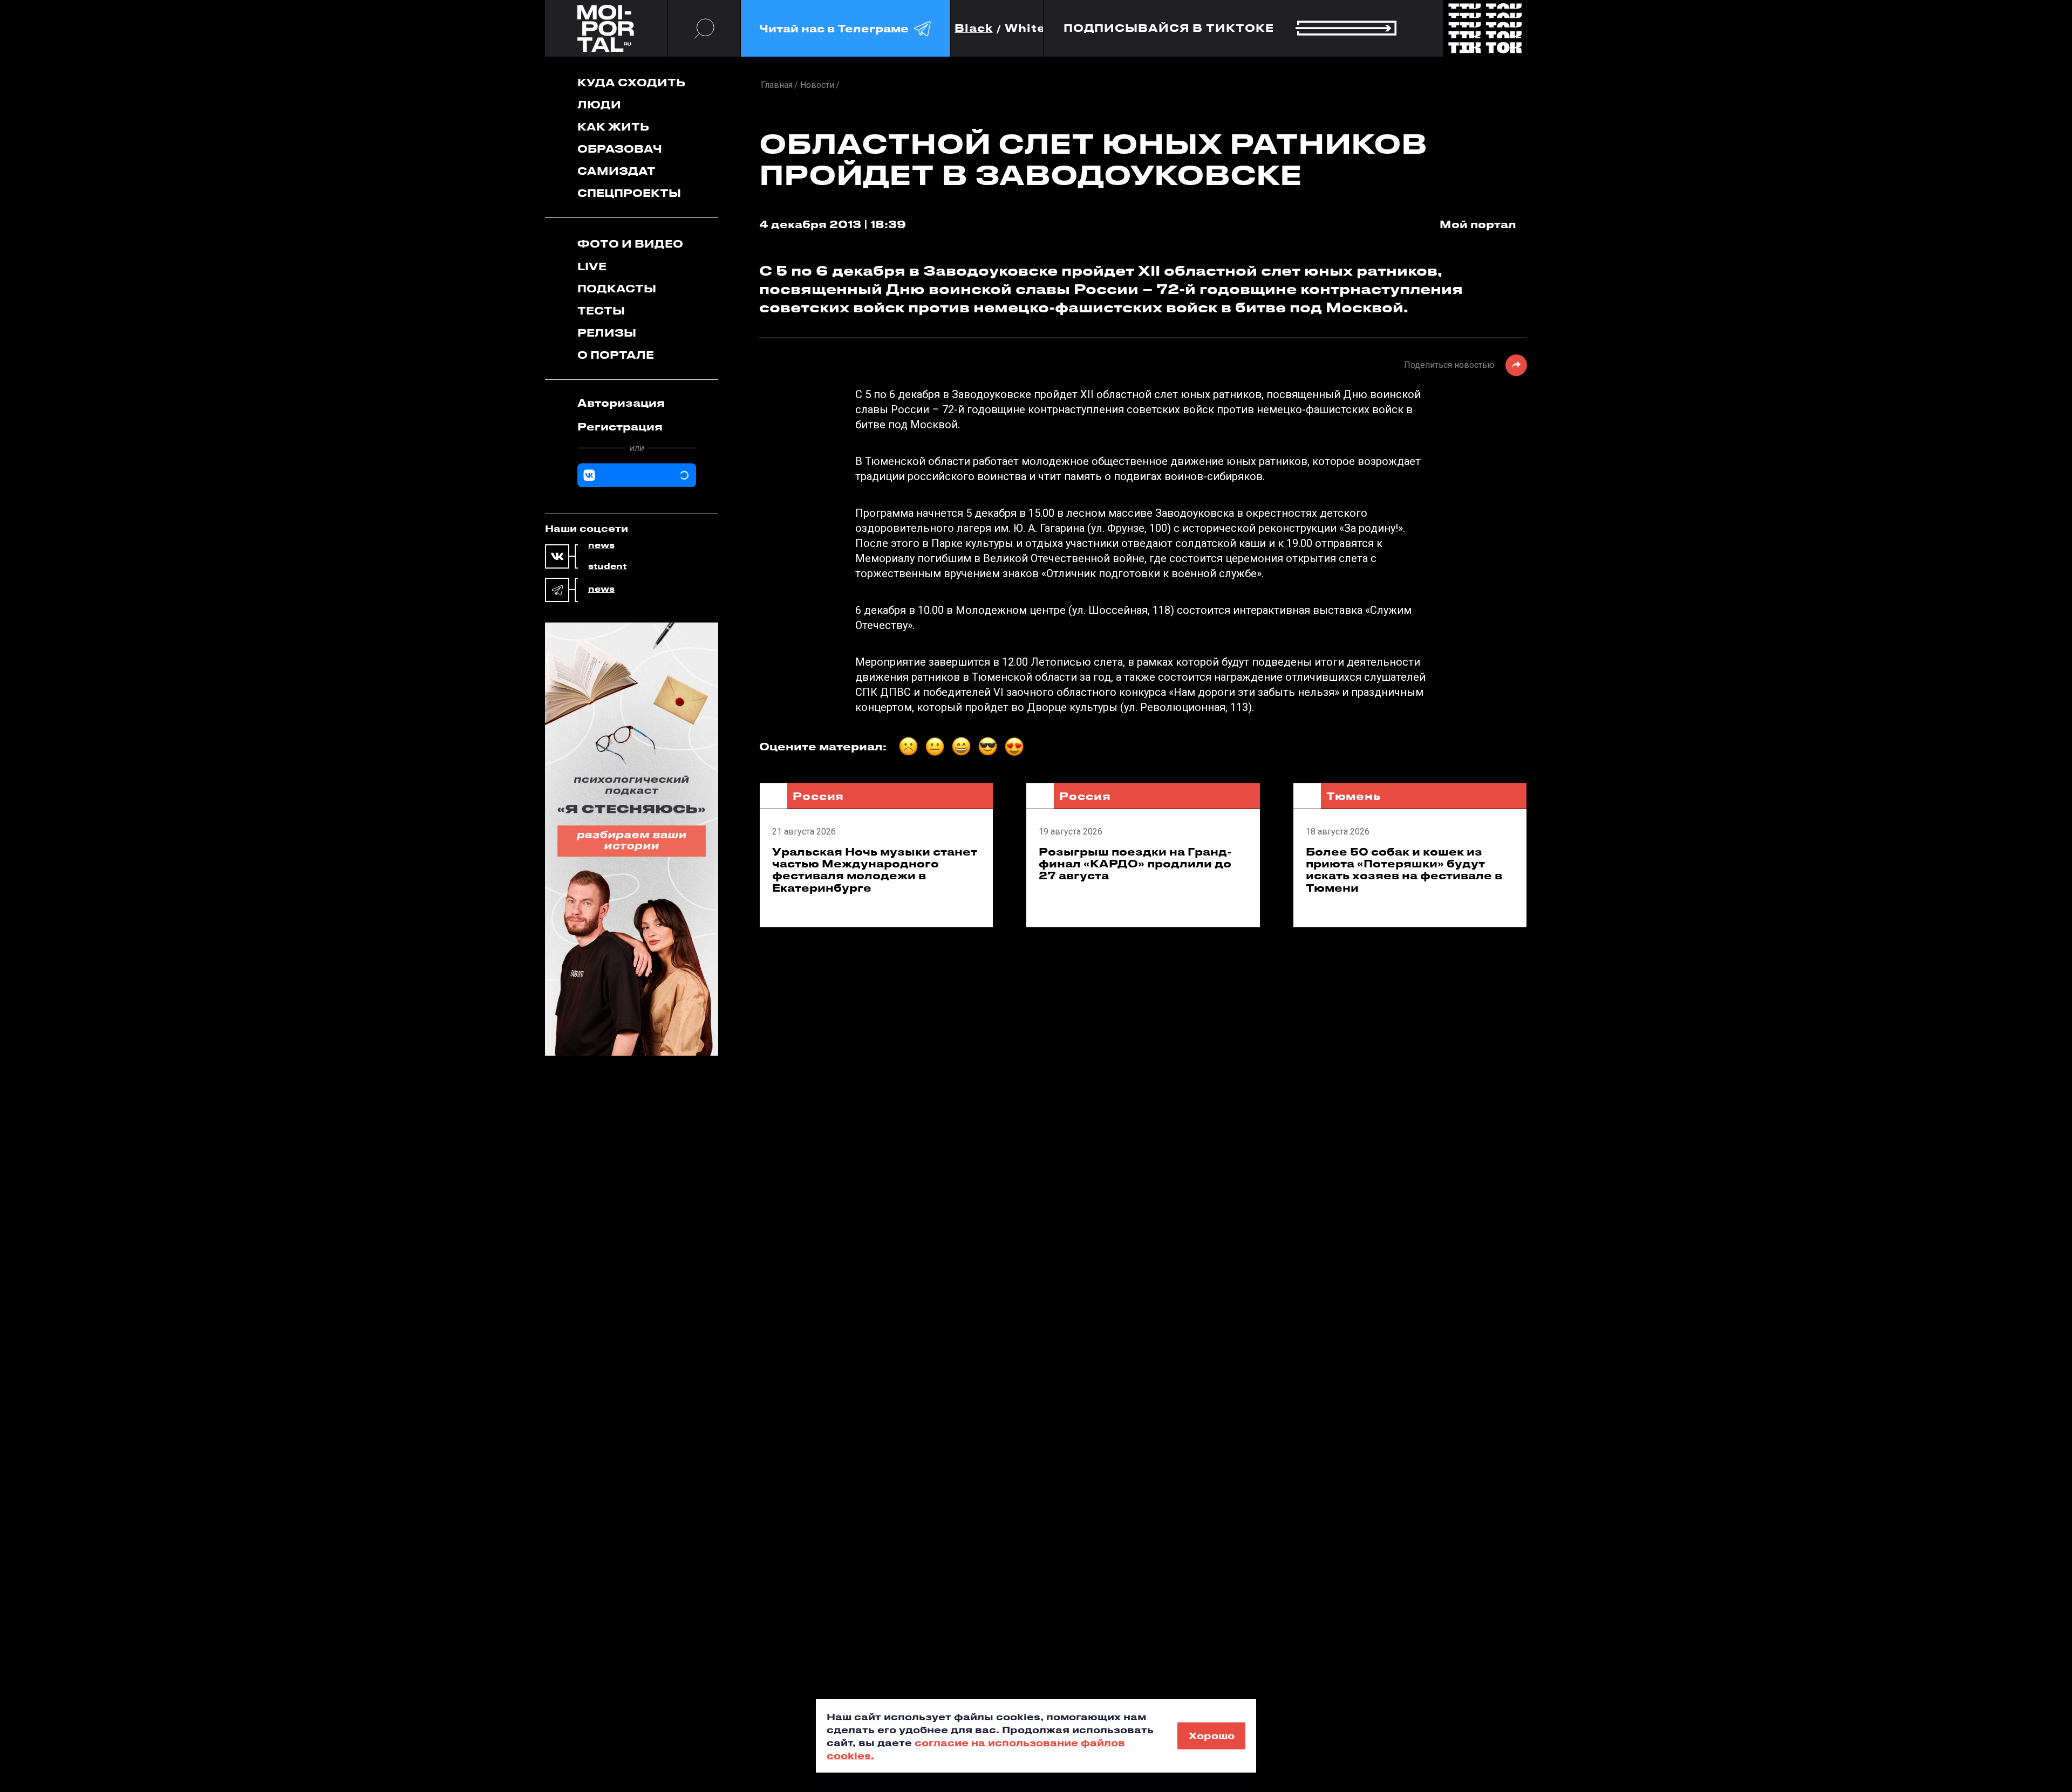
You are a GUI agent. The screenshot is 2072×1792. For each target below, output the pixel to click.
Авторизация (621, 403)
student (607, 566)
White (1025, 28)
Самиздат (616, 171)
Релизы (607, 333)
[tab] (637, 403)
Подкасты (617, 288)
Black (974, 28)
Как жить (613, 126)
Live (592, 266)
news (601, 545)
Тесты (601, 310)
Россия (818, 796)
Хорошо (1212, 1735)
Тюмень (1354, 796)
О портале (616, 355)
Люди (599, 104)
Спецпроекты (629, 193)
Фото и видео (630, 244)
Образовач (620, 149)
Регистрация (620, 426)
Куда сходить (631, 82)
